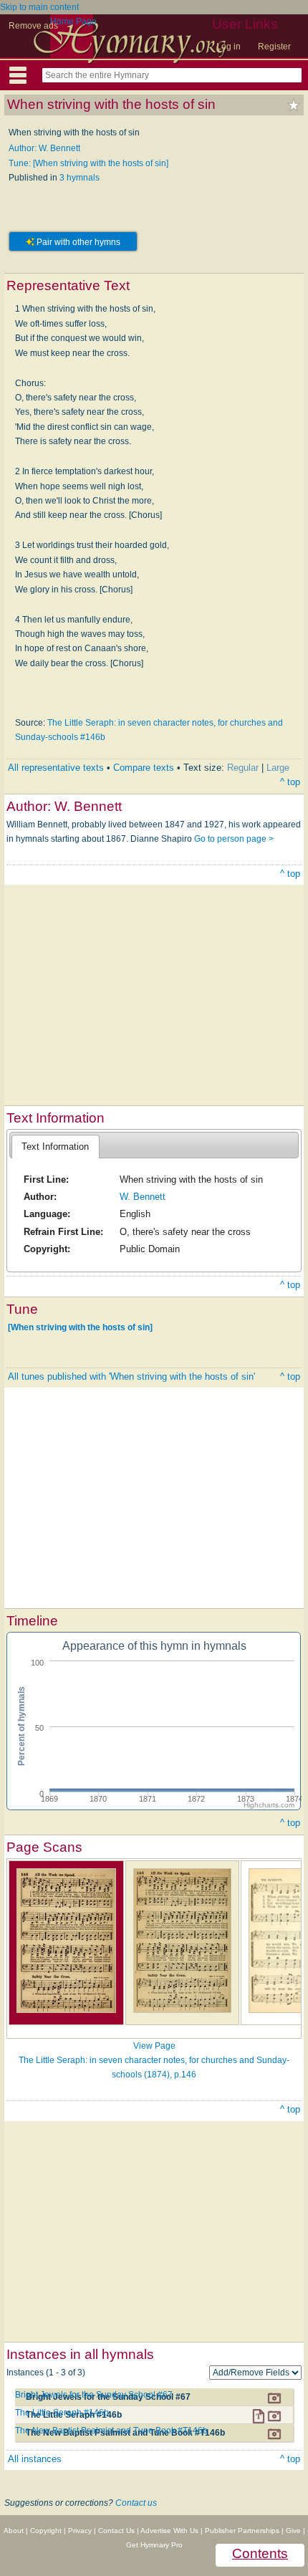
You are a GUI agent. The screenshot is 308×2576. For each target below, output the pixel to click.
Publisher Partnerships (242, 2531)
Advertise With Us (169, 2531)
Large (278, 768)
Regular (243, 768)
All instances (35, 2459)
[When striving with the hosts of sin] (80, 1327)
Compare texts (144, 768)
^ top (290, 782)
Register (274, 47)
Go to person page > (234, 839)
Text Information (55, 1147)
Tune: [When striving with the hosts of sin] (88, 163)
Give (293, 2531)
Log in (228, 47)
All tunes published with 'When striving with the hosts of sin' (131, 1376)
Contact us (136, 2503)
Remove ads (33, 26)
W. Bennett (143, 1197)
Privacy (80, 2531)
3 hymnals (80, 178)
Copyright (46, 2531)
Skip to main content (39, 7)
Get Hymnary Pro (154, 2545)
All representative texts (56, 768)
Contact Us (116, 2531)
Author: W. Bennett (44, 148)
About (14, 2531)
